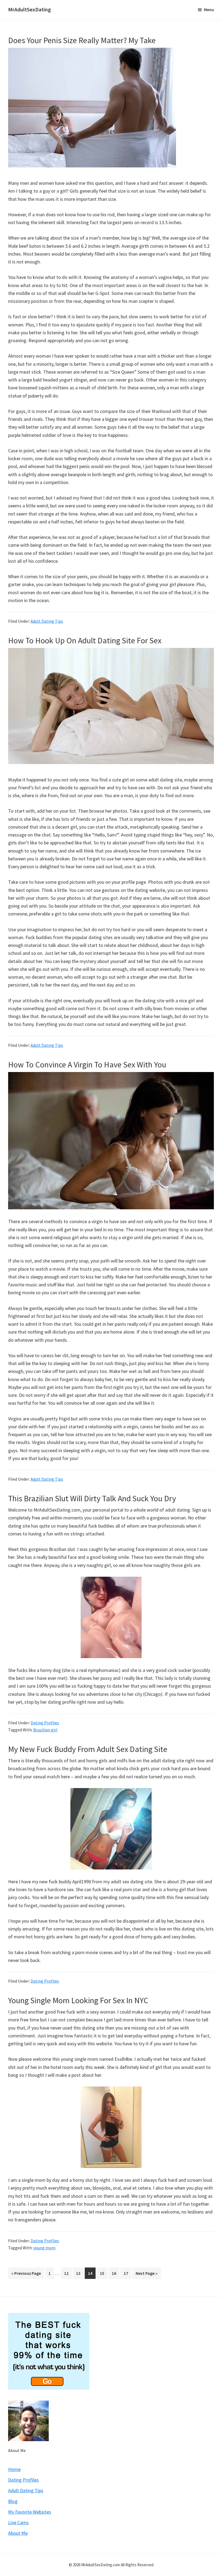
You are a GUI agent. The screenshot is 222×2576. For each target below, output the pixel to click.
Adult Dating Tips (47, 621)
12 (68, 2273)
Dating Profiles (45, 1723)
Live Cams (18, 2522)
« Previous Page (26, 2275)
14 (92, 2273)
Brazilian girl (45, 1730)
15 (104, 2273)
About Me (17, 2450)
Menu (209, 9)
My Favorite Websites (30, 2512)
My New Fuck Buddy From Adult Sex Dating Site (88, 1749)
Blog (13, 2501)
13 (80, 2273)
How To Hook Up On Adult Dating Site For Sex (85, 640)
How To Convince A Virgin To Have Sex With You (87, 1064)
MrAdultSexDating (30, 9)
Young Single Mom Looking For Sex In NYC (78, 2000)
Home (14, 2469)
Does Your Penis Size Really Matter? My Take (82, 40)
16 (115, 2273)
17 (127, 2273)
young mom (44, 2248)
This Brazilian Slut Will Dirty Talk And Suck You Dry (92, 1498)
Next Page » (146, 2275)
